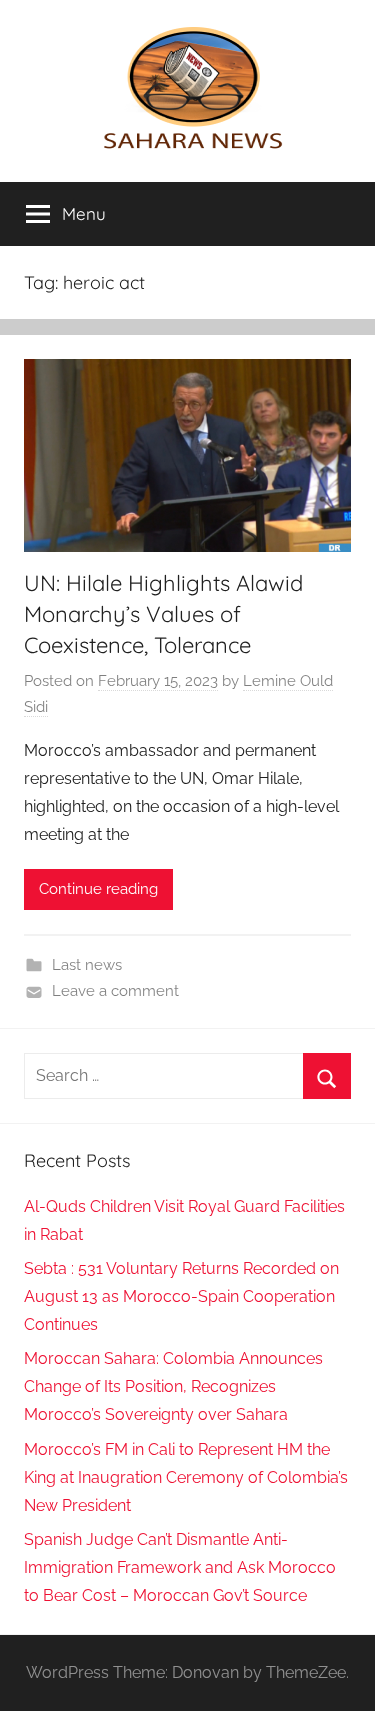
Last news (87, 965)
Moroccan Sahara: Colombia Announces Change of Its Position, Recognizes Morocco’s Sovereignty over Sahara (173, 1386)
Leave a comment (115, 991)
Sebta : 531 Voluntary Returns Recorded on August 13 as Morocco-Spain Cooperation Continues (181, 1296)
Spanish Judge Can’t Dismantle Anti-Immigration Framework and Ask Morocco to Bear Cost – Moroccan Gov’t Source (180, 1567)
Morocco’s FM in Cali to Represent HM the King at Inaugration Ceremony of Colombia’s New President (186, 1477)
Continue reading (98, 889)
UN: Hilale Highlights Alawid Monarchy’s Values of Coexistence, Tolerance (163, 614)
